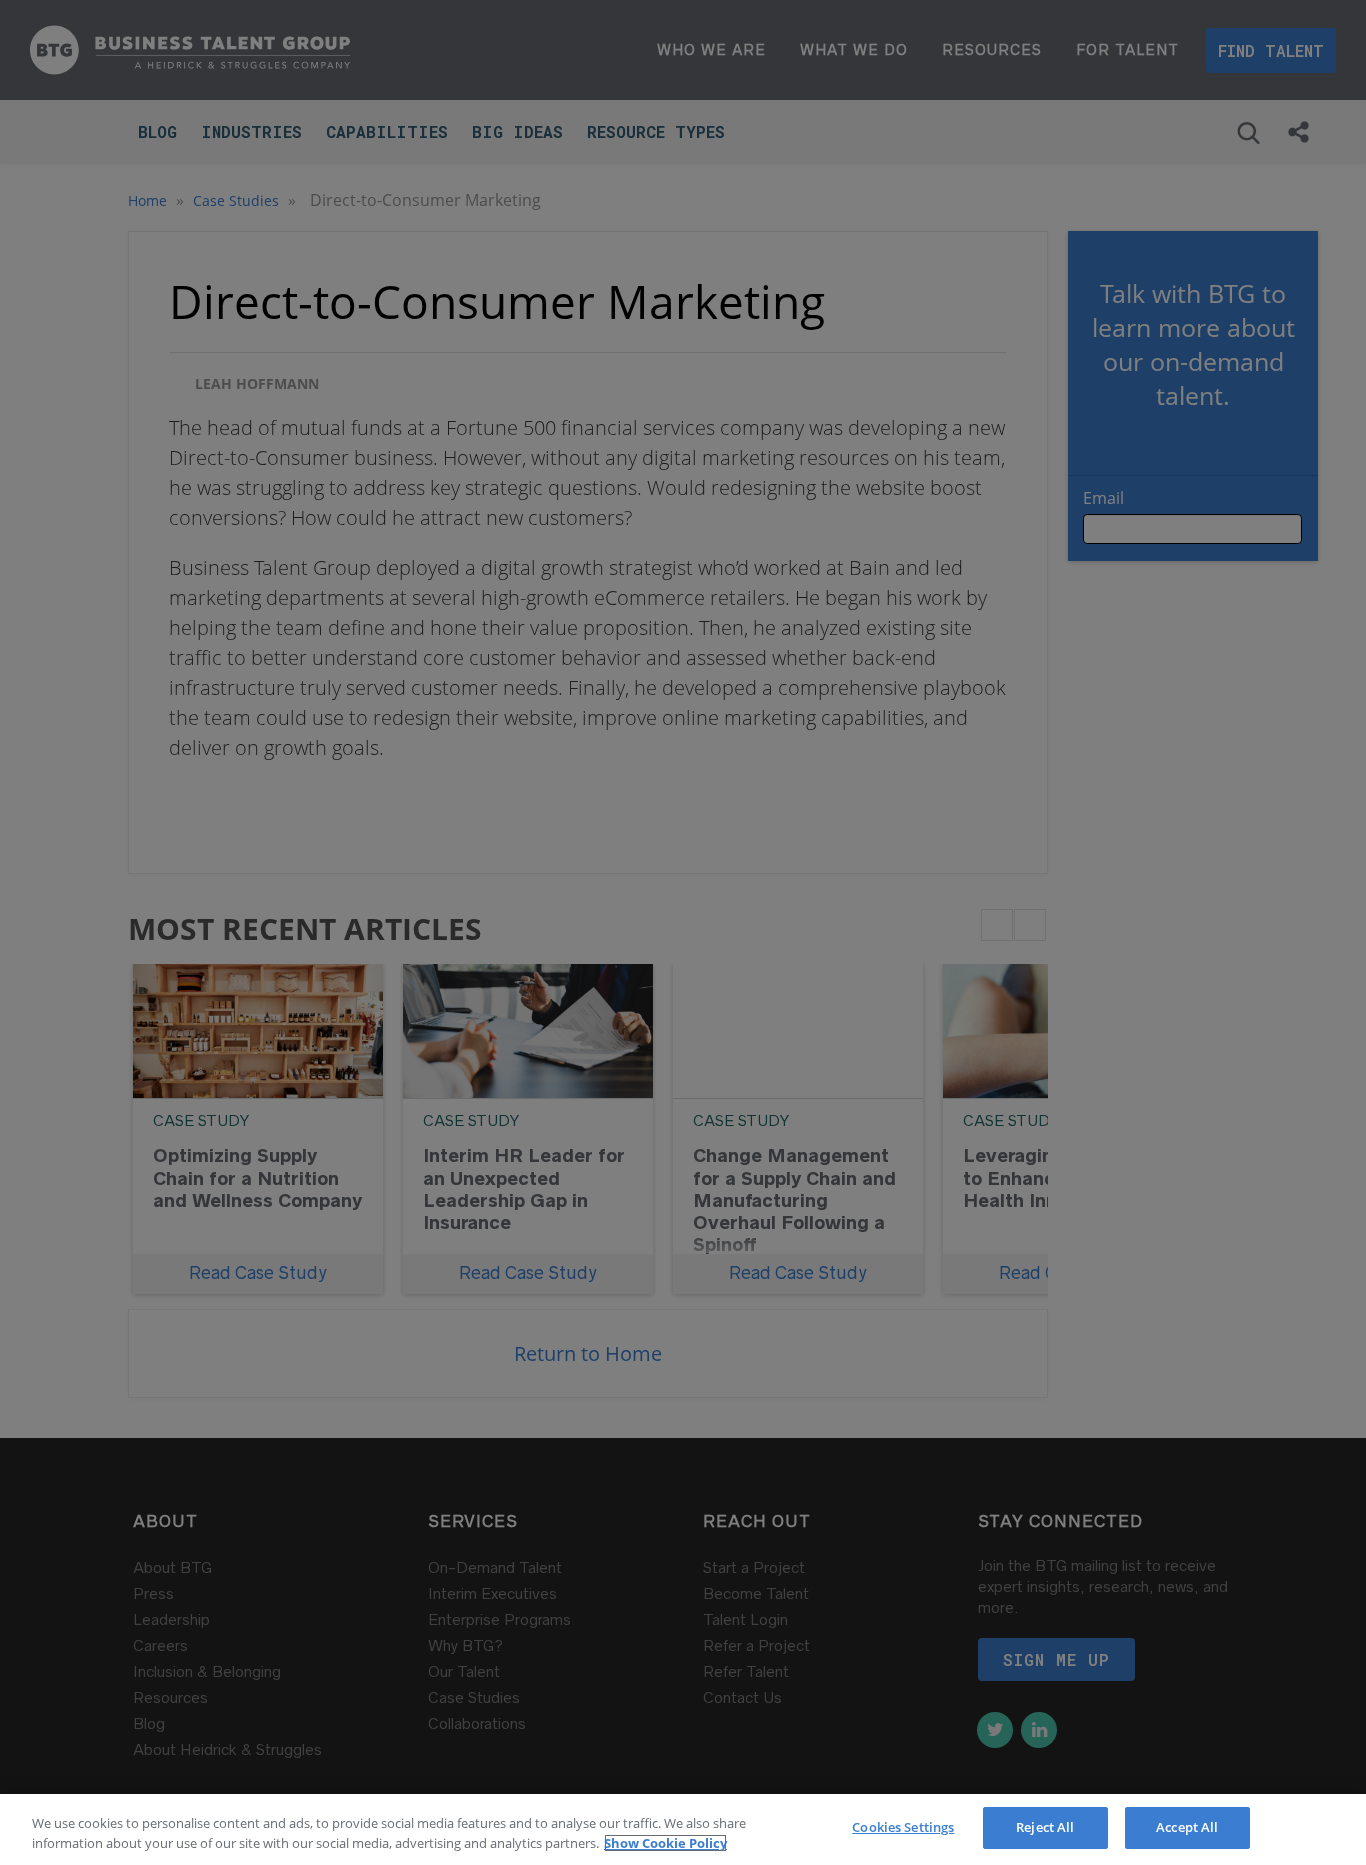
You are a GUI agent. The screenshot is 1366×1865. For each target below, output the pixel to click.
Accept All (1187, 1827)
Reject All (1045, 1827)
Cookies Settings (903, 1827)
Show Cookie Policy (665, 1843)
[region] (683, 1829)
